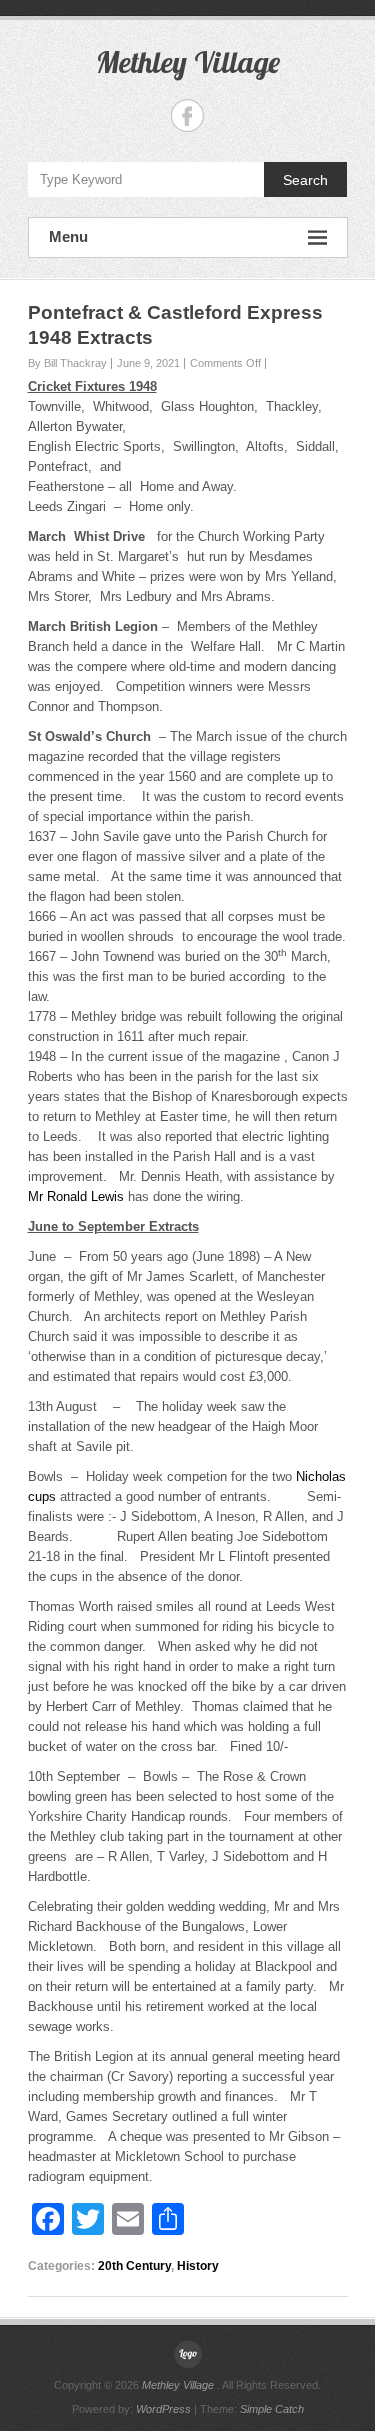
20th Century (134, 2266)
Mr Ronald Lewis (76, 1196)
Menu (68, 236)
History (198, 2266)
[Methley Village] (188, 2354)
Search (305, 180)
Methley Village (188, 62)
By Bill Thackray (67, 363)
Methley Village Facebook (187, 115)
